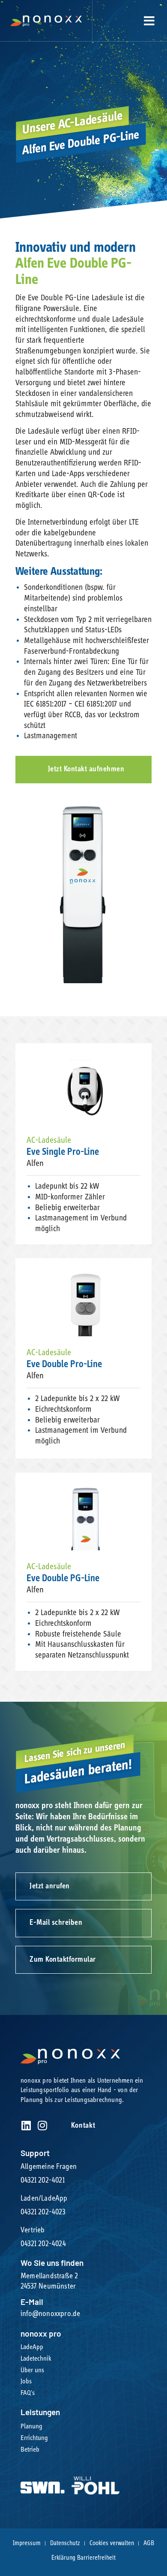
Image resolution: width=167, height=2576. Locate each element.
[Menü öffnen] (149, 21)
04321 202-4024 (43, 2244)
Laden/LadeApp (44, 2199)
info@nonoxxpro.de (50, 2314)
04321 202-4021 (43, 2180)
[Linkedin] (26, 2125)
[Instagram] (42, 2125)
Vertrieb (33, 2230)
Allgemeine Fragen (49, 2167)
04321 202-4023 (43, 2212)
